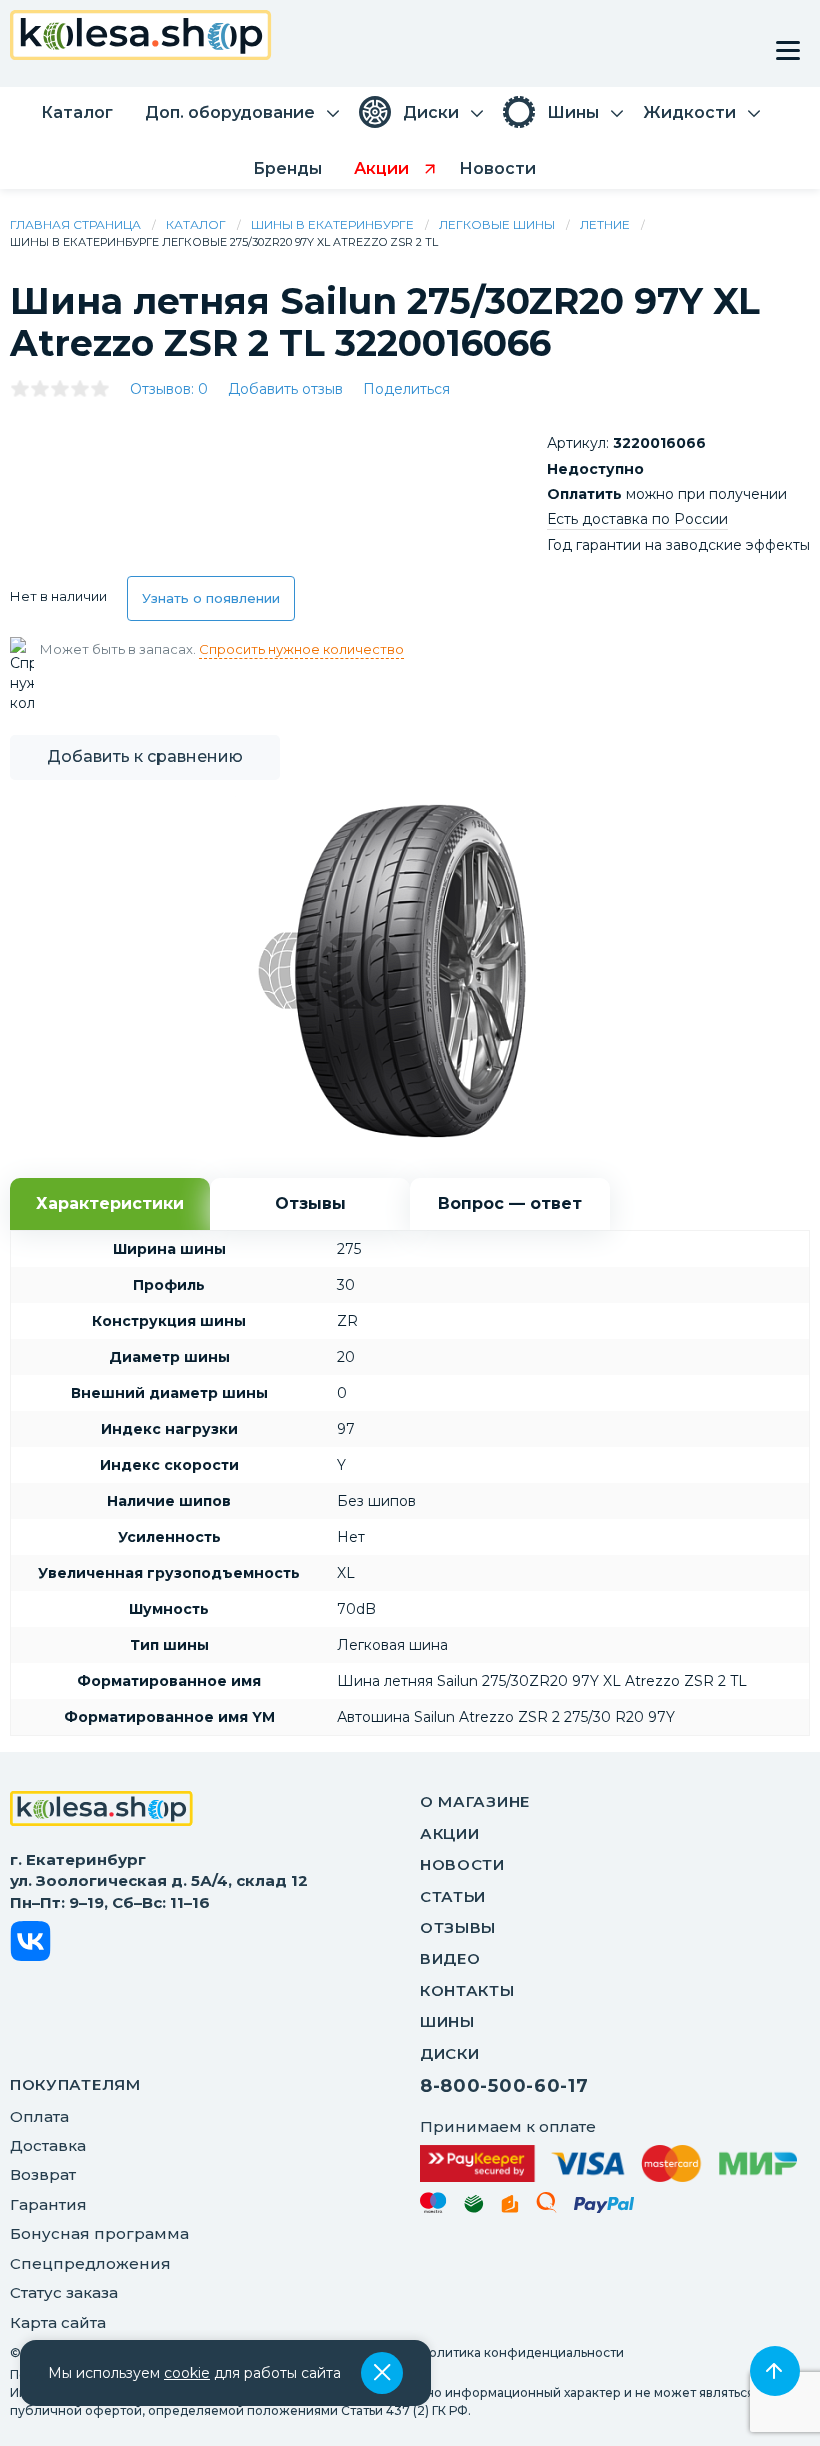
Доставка (48, 2145)
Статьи (453, 1896)
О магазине (475, 1801)
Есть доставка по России (637, 519)
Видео (450, 1958)
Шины (447, 2021)
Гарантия (48, 2204)
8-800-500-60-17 (504, 2086)
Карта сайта (58, 2322)
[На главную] (101, 1811)
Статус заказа (64, 2292)
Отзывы (458, 1927)
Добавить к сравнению (145, 756)
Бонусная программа (99, 2233)
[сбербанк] (474, 2207)
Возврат (43, 2174)
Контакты (467, 1990)
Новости (462, 1864)
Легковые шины (497, 224)
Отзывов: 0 (169, 389)
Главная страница (75, 224)
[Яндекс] (510, 2207)
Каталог (196, 224)
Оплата (39, 2116)
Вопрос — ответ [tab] (510, 1203)
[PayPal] (604, 2208)
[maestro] (433, 2206)
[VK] (30, 1944)
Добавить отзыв (285, 389)
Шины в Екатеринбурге (332, 224)
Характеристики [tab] (110, 1203)
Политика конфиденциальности (522, 2352)
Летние (605, 224)
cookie (187, 2373)
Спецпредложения (90, 2263)
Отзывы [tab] (310, 1203)
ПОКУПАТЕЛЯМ (75, 2084)
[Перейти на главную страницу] (141, 37)
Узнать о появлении (211, 598)
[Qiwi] (546, 2206)
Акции (450, 1833)
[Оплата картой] (608, 2163)
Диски (450, 2053)
